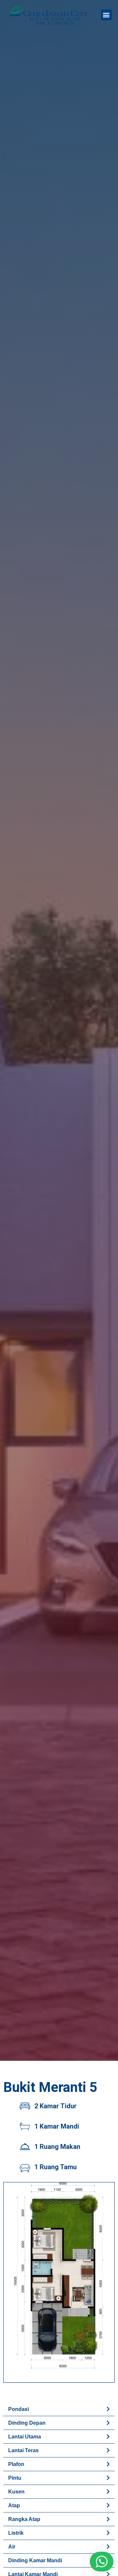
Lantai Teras (23, 2450)
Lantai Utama (25, 2437)
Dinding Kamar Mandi (35, 2560)
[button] (106, 15)
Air (12, 2547)
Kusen (16, 2492)
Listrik (16, 2533)
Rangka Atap (24, 2519)
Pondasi (19, 2409)
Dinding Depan (27, 2423)
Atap (14, 2505)
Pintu (15, 2478)
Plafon (16, 2464)
